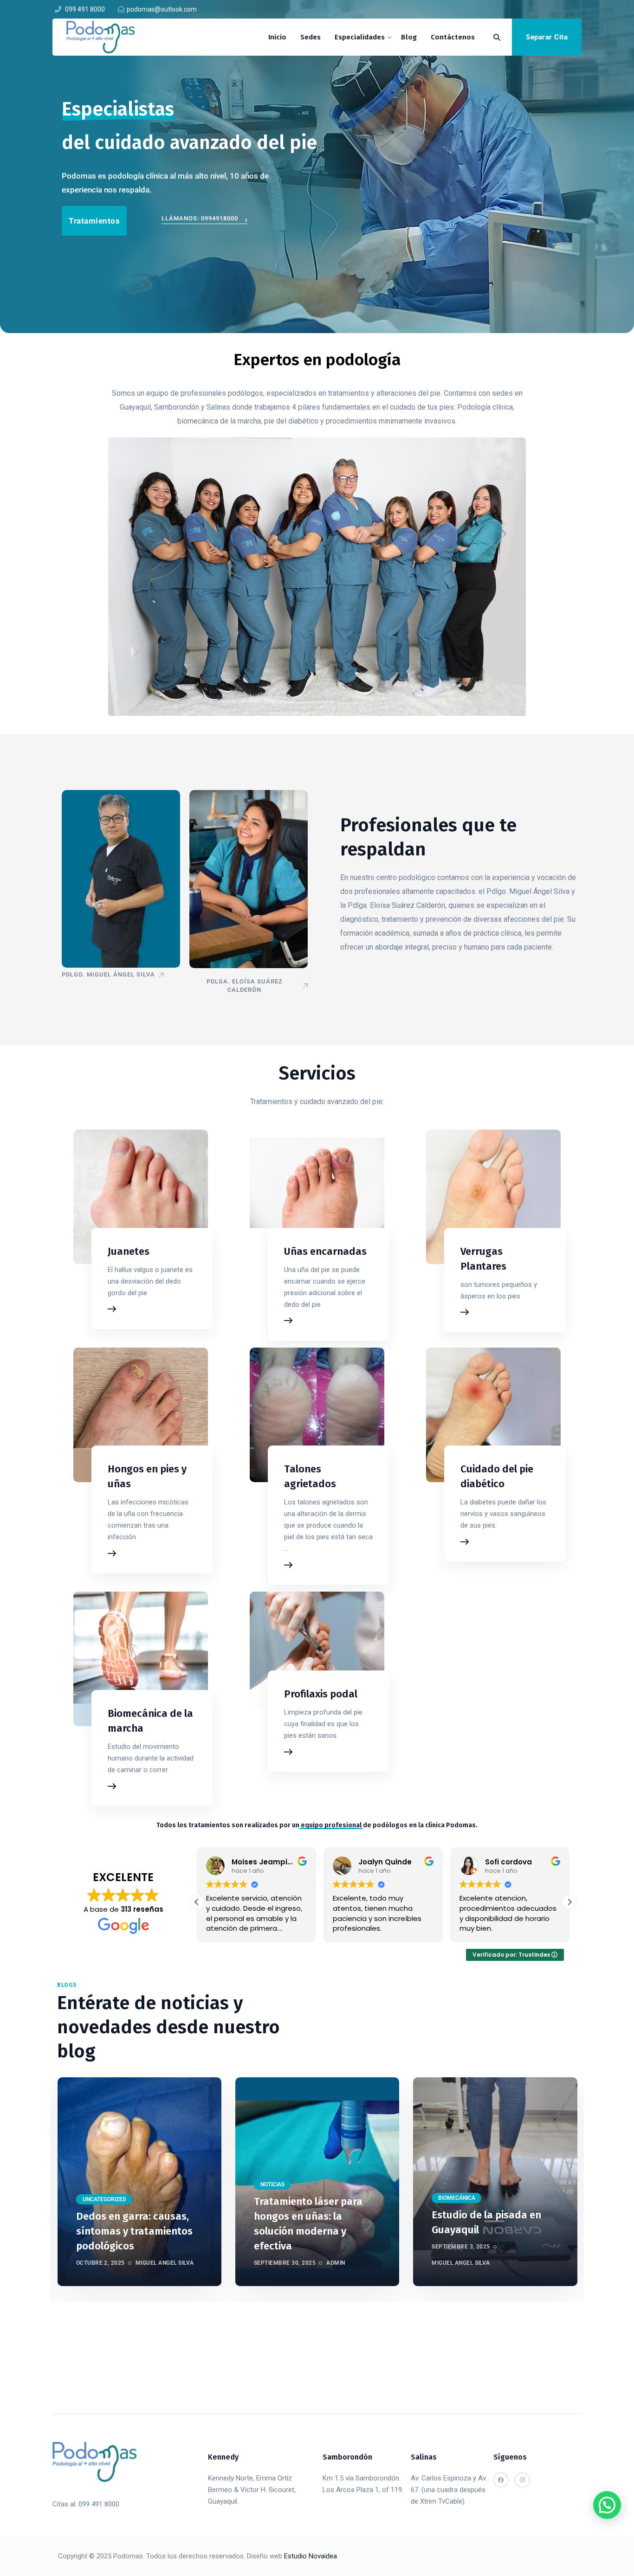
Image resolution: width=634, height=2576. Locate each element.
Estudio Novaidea (311, 2556)
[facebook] (201, 28)
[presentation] (52, 2190)
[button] (569, 1902)
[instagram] (220, 28)
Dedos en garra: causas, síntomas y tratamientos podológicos (134, 2231)
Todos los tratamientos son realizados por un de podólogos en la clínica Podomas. (317, 1825)
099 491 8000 (84, 9)
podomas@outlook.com (162, 9)
